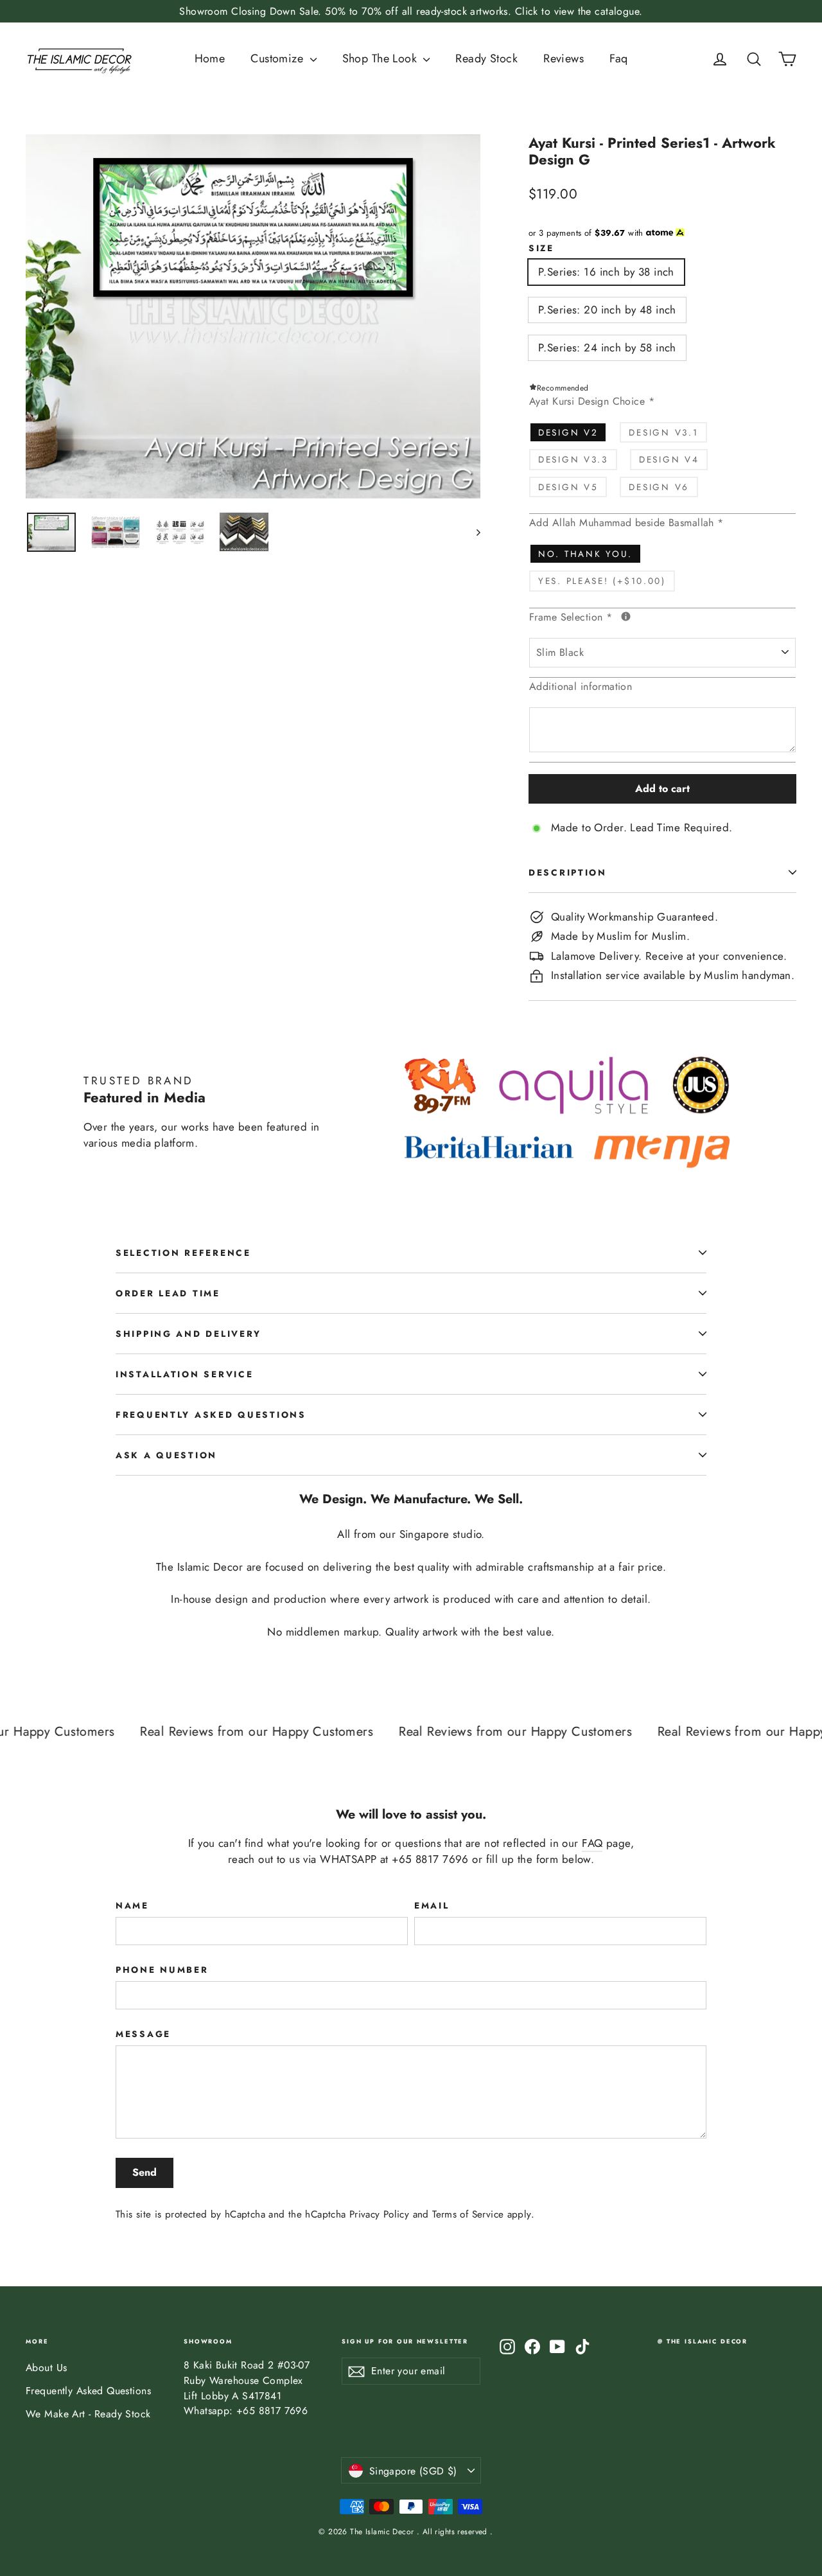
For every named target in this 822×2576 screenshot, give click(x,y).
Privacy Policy (379, 2214)
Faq (618, 58)
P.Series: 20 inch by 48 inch (607, 310)
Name (132, 1905)
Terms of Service (468, 2214)
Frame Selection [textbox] (634, 617)
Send (144, 2172)
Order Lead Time (168, 1293)
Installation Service (184, 1374)
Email (432, 1905)
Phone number (162, 1970)
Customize (278, 58)
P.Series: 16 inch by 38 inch (606, 272)
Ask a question (166, 1455)
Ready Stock (486, 58)
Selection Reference (183, 1253)
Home (210, 58)
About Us (46, 2368)
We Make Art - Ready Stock (88, 2414)
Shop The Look (381, 58)
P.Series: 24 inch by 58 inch (607, 348)
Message (143, 2034)
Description (568, 872)
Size (541, 248)
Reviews (564, 58)
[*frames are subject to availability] (626, 616)
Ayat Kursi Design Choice (592, 401)
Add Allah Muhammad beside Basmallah (626, 523)
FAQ (592, 1843)
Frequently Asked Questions (211, 1415)
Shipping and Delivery (188, 1334)
